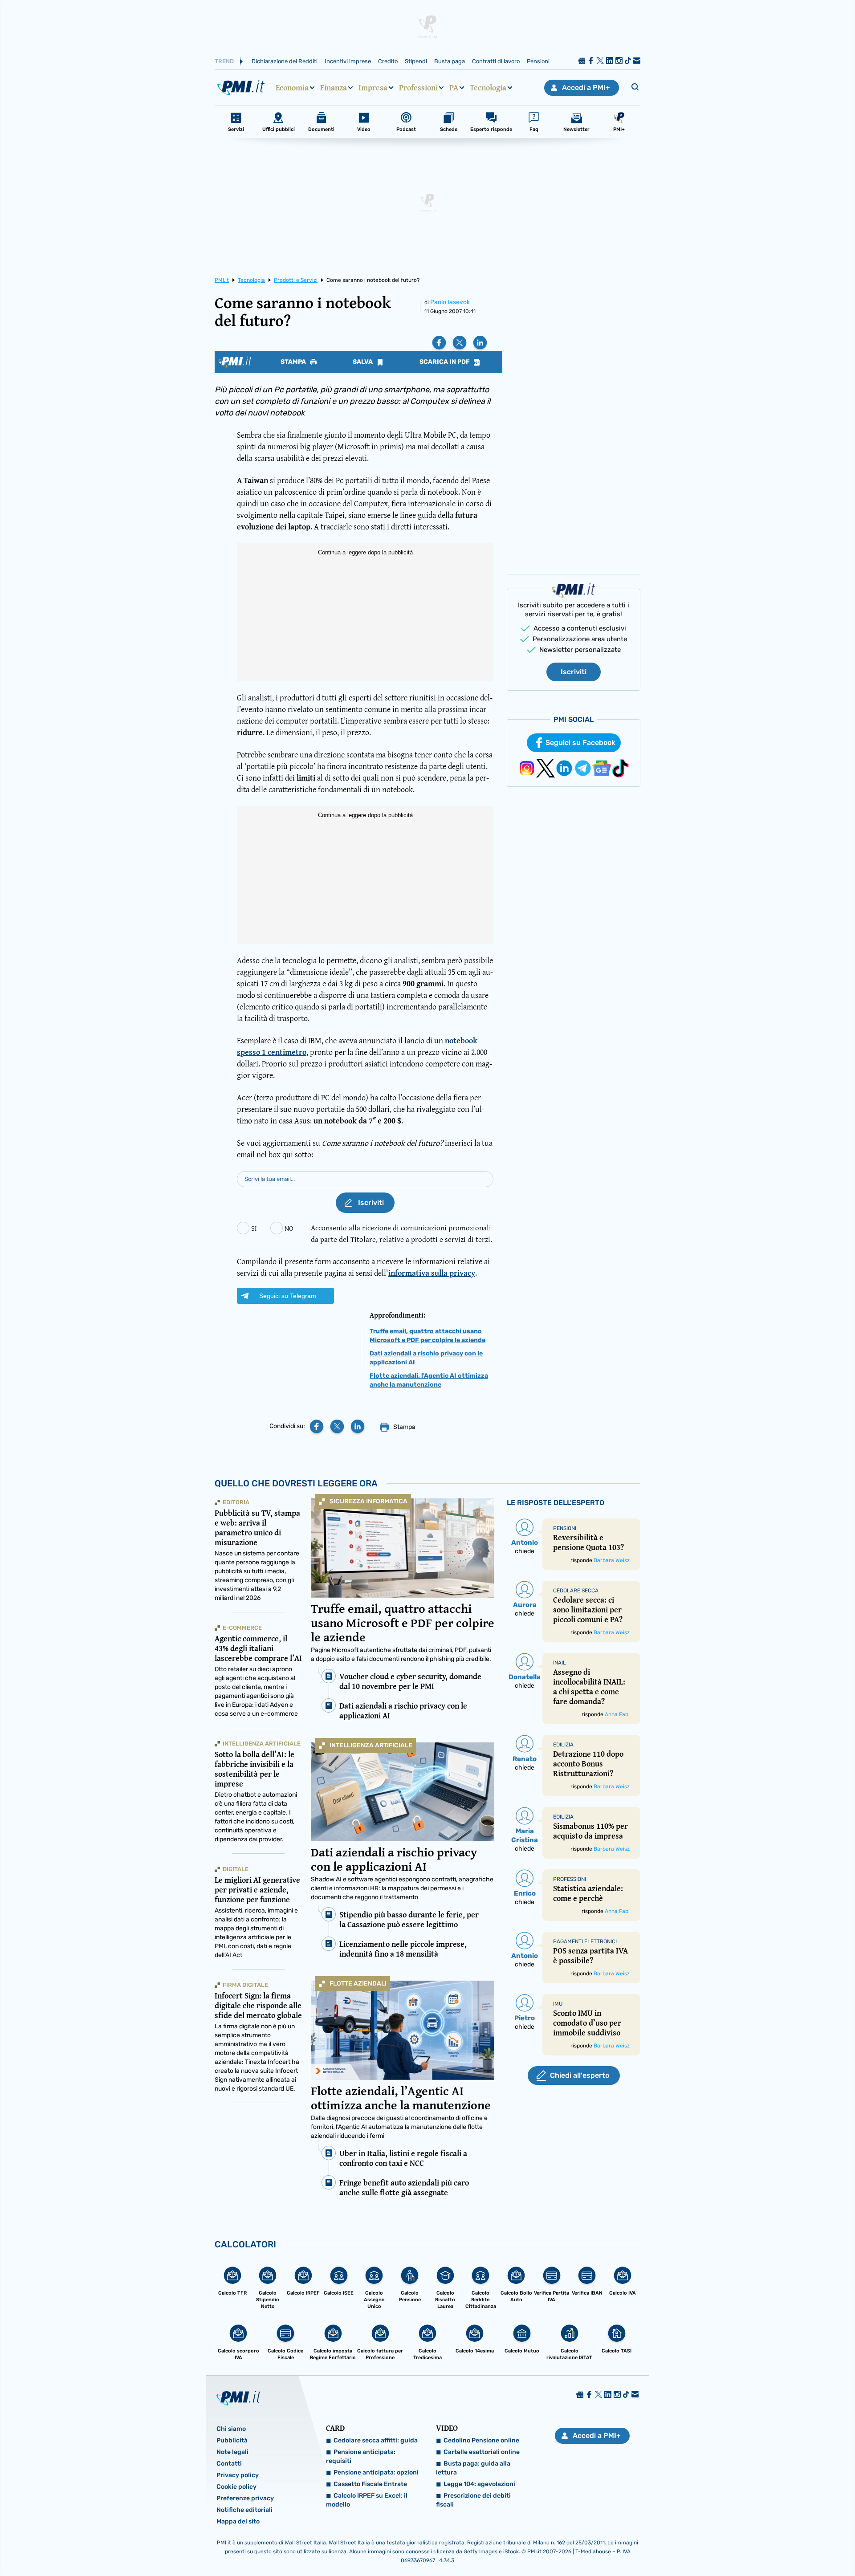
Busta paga (450, 61)
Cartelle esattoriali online (482, 2452)
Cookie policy (236, 2487)
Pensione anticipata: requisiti (361, 2456)
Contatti (229, 2464)
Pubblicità (232, 2440)
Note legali (232, 2452)
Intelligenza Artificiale (371, 1745)
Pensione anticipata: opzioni (376, 2472)
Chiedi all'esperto (580, 2075)
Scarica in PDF (445, 362)
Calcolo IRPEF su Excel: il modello (367, 2500)
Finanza (334, 88)
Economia (292, 88)
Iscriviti (574, 672)
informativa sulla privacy (432, 1273)
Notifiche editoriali (244, 2510)
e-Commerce (242, 1628)
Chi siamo (231, 2429)
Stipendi (416, 61)
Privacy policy (238, 2475)
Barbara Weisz (612, 1560)
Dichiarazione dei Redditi (285, 61)
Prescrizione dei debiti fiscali (473, 2500)
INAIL (560, 1663)
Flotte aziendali (358, 1984)
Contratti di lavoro (496, 61)
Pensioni (538, 61)
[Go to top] (739, 2547)
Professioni (418, 88)
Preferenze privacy (245, 2498)
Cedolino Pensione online (481, 2440)
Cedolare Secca (576, 1591)
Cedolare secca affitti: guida (376, 2440)
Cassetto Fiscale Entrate (370, 2484)
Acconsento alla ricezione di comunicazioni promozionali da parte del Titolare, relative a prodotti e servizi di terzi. (401, 1233)
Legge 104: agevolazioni (479, 2484)
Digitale (236, 1869)
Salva (363, 362)
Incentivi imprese (348, 61)
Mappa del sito (238, 2521)
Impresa (373, 88)
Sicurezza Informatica (368, 1501)
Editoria (236, 1502)
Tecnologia (488, 88)
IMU (558, 2004)
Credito (388, 61)
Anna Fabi (617, 1714)
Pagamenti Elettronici (585, 1941)
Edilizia (563, 1745)
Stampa (294, 362)
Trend (224, 61)
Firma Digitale (245, 1985)
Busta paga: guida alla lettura (473, 2468)
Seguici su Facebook (580, 743)
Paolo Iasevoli (450, 302)
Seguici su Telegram (288, 1296)
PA (454, 88)
